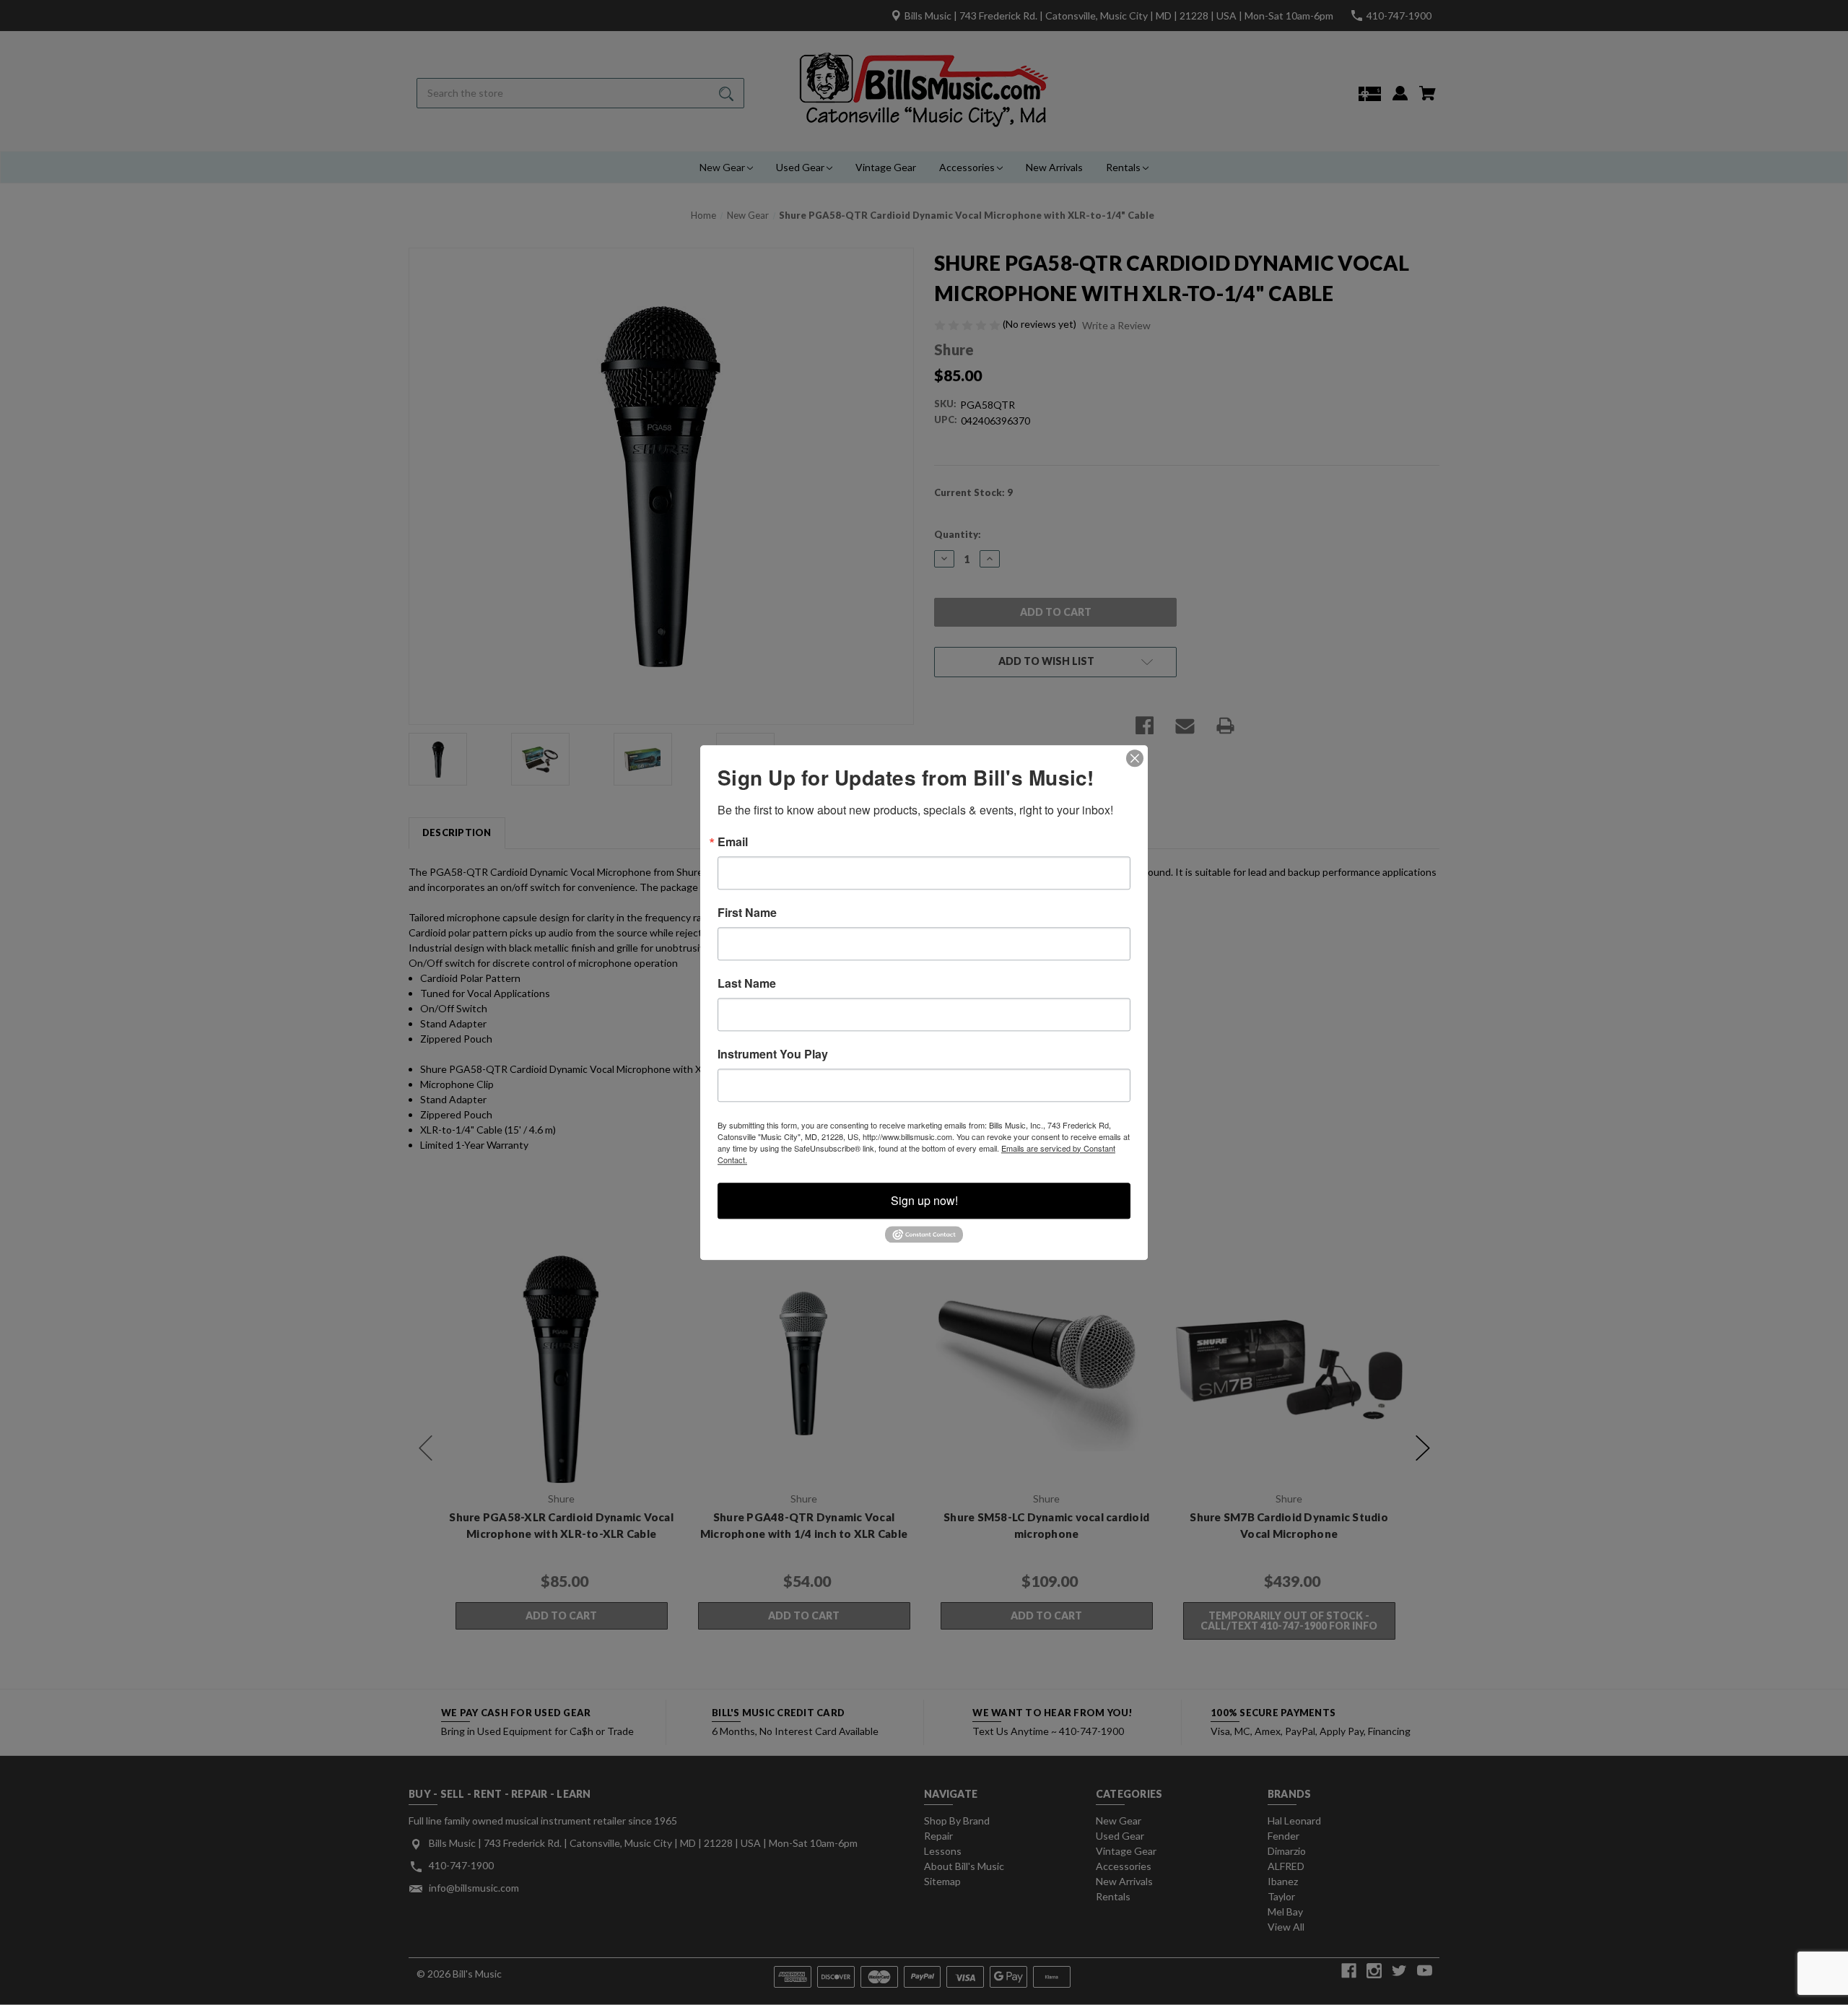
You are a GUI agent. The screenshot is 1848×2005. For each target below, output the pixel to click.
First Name (747, 913)
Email (733, 842)
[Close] (1135, 758)
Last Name (747, 983)
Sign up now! (924, 1200)
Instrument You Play (773, 1054)
